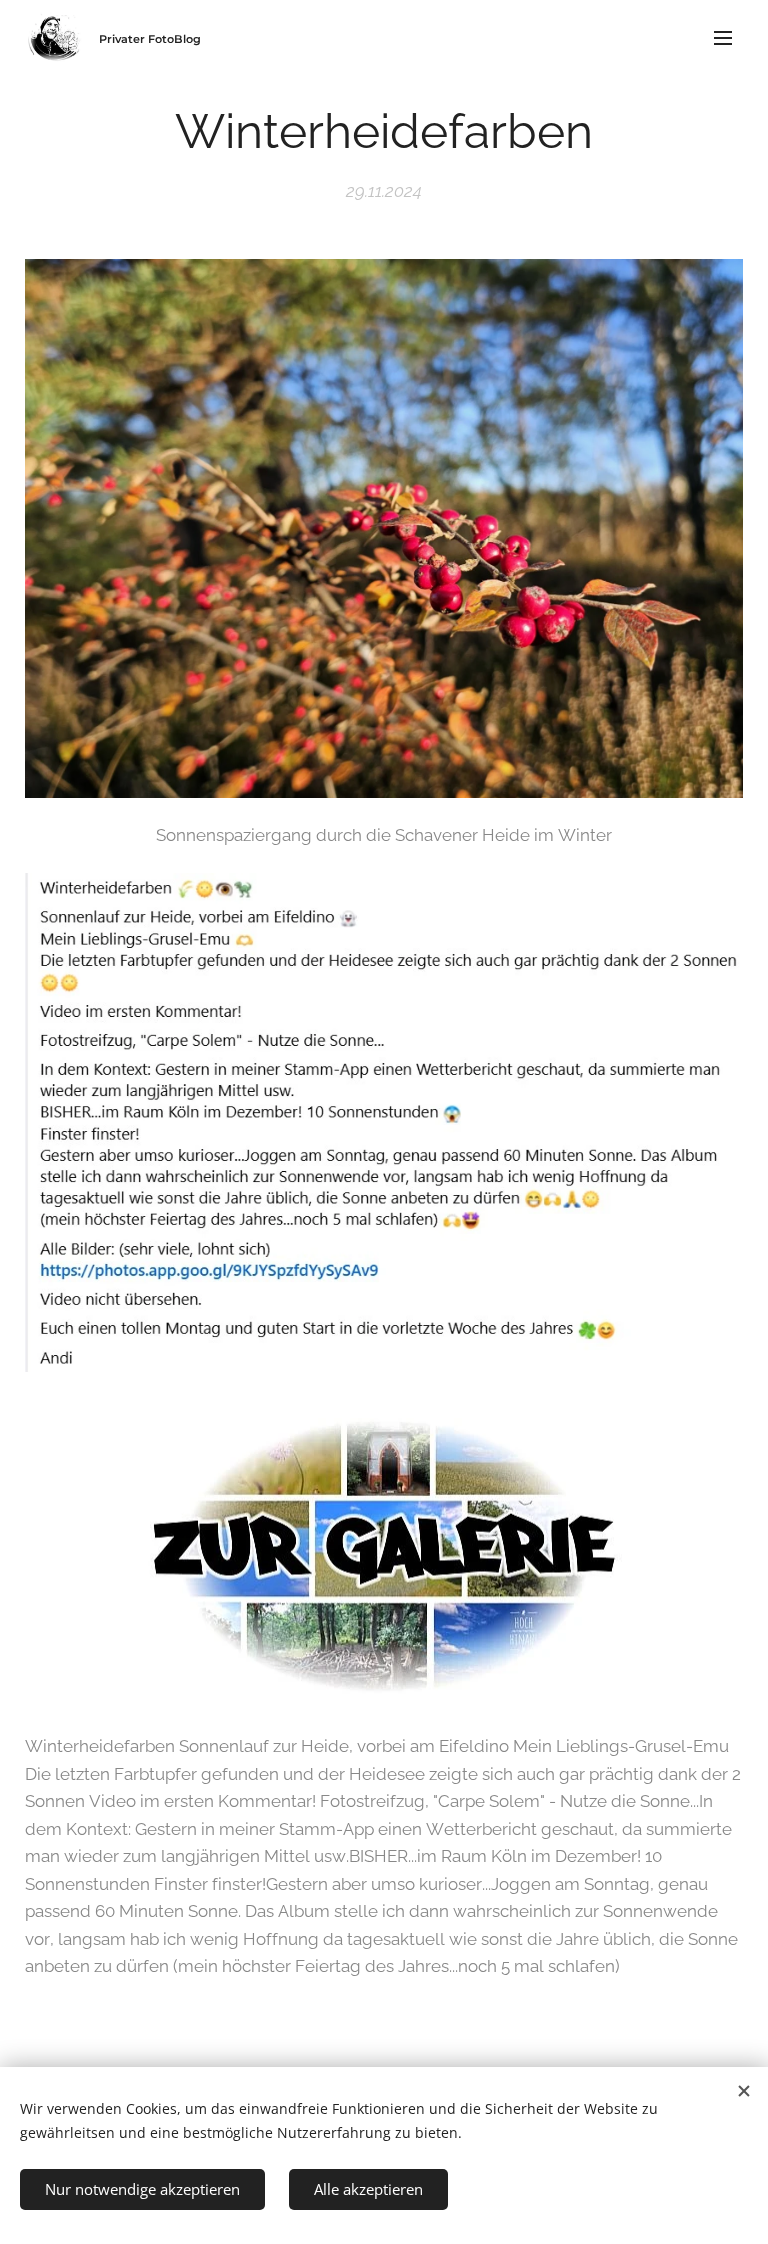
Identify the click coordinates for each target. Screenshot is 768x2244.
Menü (723, 37)
